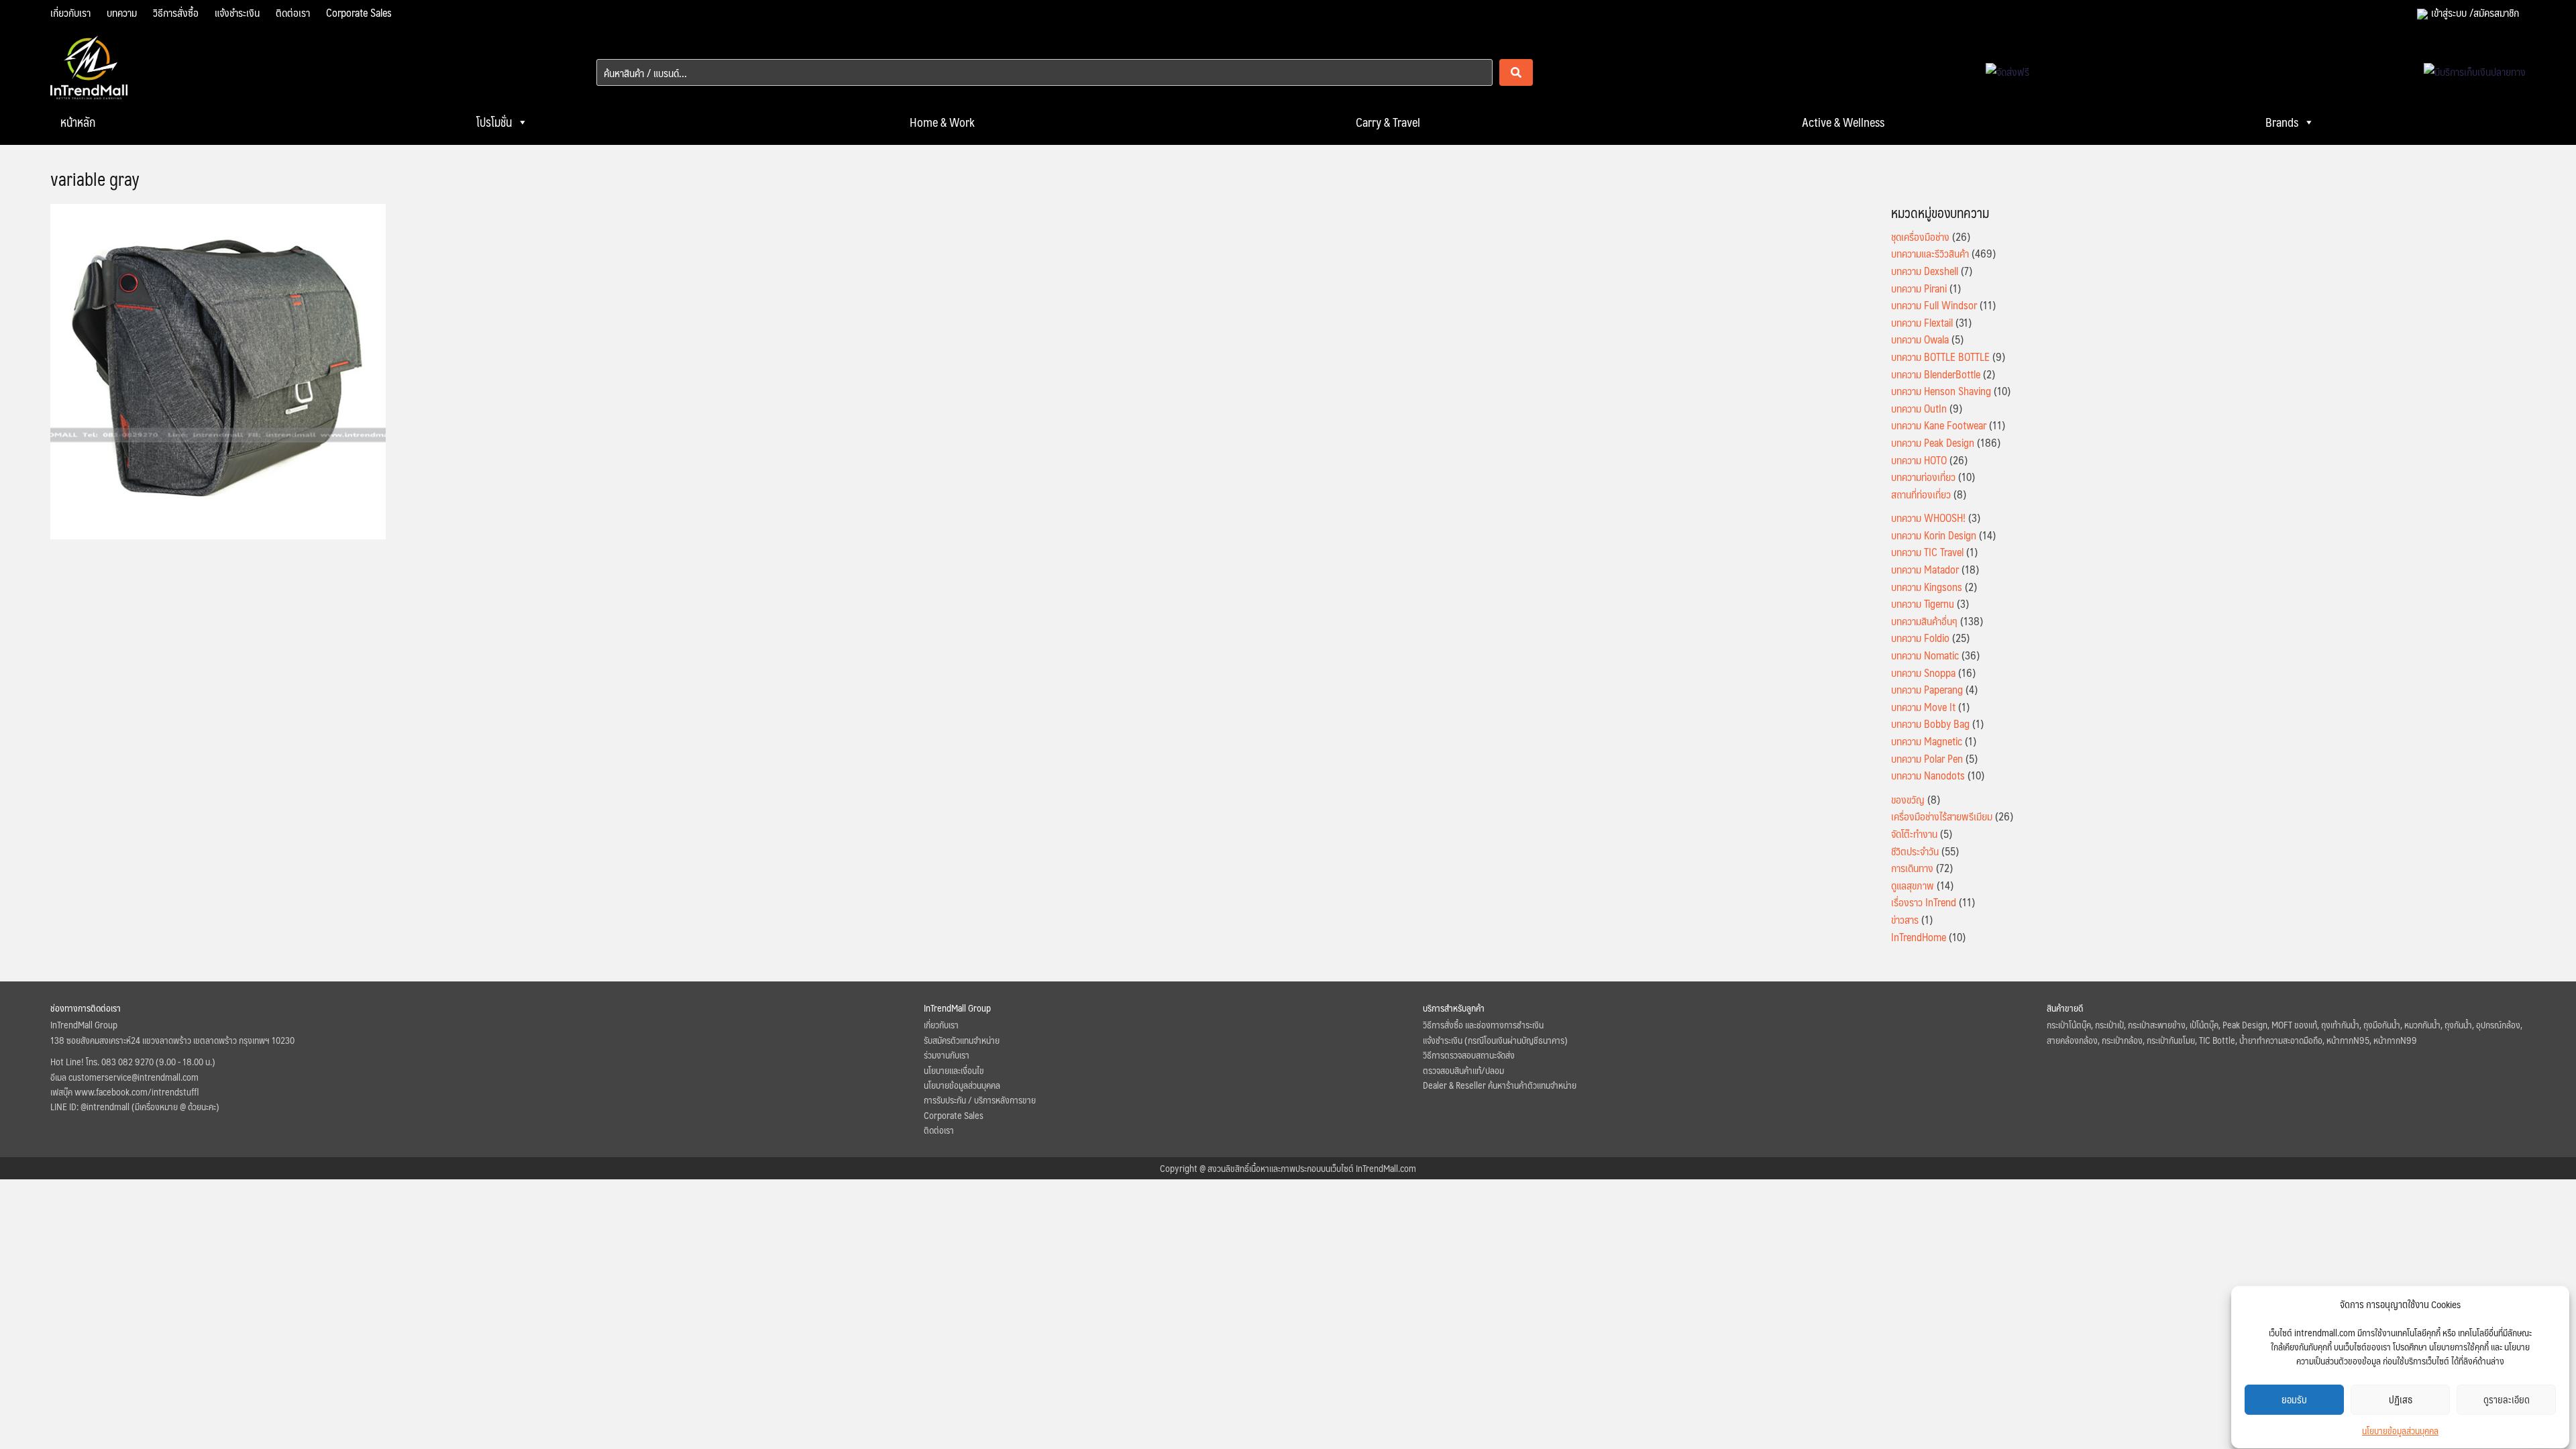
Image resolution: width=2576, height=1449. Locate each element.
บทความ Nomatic (1925, 655)
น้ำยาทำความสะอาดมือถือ (2281, 1040)
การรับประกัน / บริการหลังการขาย (980, 1099)
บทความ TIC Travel (1927, 552)
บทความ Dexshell (1925, 271)
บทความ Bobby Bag (1930, 723)
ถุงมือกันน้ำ (2382, 1024)
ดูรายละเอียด (2507, 1400)
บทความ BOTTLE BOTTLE (1940, 357)
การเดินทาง (1912, 868)
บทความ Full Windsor (1934, 305)
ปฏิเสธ (2401, 1400)
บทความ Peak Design (1933, 442)
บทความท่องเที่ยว (1923, 477)
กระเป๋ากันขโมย (2171, 1040)
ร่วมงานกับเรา (947, 1055)
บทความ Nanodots (1928, 775)
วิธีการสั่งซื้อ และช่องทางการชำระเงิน (1483, 1024)
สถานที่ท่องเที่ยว (1921, 494)
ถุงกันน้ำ (2458, 1024)
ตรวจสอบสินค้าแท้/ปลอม (1463, 1070)
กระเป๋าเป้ (2109, 1024)
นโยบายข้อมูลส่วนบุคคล (2400, 1430)
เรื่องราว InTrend (1924, 902)
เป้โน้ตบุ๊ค (2204, 1024)
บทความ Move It (1923, 707)
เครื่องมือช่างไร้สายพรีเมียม (1942, 816)
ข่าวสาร (1905, 919)
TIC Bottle (2217, 1040)
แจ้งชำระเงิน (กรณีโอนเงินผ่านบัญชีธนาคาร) (1495, 1040)
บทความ (122, 12)
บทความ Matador (1925, 569)
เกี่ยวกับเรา (70, 12)
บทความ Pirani (1919, 288)
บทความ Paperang (1927, 689)
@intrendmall (105, 1106)
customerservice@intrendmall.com (133, 1077)
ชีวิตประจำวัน (1915, 851)
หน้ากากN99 (2395, 1040)
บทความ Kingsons (1927, 587)
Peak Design (2245, 1024)
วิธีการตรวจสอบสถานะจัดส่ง (1469, 1055)
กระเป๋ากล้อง (2122, 1040)
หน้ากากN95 (2348, 1040)
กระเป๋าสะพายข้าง (2157, 1024)
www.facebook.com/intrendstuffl (137, 1091)
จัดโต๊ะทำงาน (1914, 834)
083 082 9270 (127, 1061)
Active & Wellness (1843, 122)
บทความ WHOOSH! (1928, 518)
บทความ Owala (1920, 339)
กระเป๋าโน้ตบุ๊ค (2069, 1024)
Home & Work (942, 122)
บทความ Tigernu (1923, 603)
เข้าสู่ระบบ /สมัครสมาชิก (2475, 12)
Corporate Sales (359, 12)
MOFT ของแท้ (2294, 1024)
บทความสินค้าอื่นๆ (1924, 621)
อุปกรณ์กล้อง (2498, 1024)
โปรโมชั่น (494, 122)
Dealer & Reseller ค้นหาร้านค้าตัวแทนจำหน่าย (1500, 1085)
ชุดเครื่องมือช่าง (1920, 236)
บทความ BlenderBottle (1936, 374)
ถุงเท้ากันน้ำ (2340, 1024)
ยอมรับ (2294, 1400)
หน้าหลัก (78, 122)
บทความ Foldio (1920, 638)
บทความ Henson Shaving (1941, 391)
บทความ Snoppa (1923, 673)
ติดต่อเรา (293, 12)
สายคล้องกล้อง (2072, 1040)
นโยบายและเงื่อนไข (954, 1070)
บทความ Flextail (1922, 322)
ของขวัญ (1908, 799)
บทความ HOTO (1919, 460)
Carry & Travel (1388, 122)
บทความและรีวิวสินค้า (1930, 253)
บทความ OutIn (1919, 408)
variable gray (95, 178)
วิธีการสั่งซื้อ (176, 12)
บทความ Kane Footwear (1939, 425)
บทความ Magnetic (1927, 741)
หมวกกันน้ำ (2422, 1024)
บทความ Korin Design (1934, 535)
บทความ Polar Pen (1927, 758)
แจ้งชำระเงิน (237, 12)
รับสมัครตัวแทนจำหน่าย (962, 1040)
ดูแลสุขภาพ (1913, 885)
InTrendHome (1919, 937)
